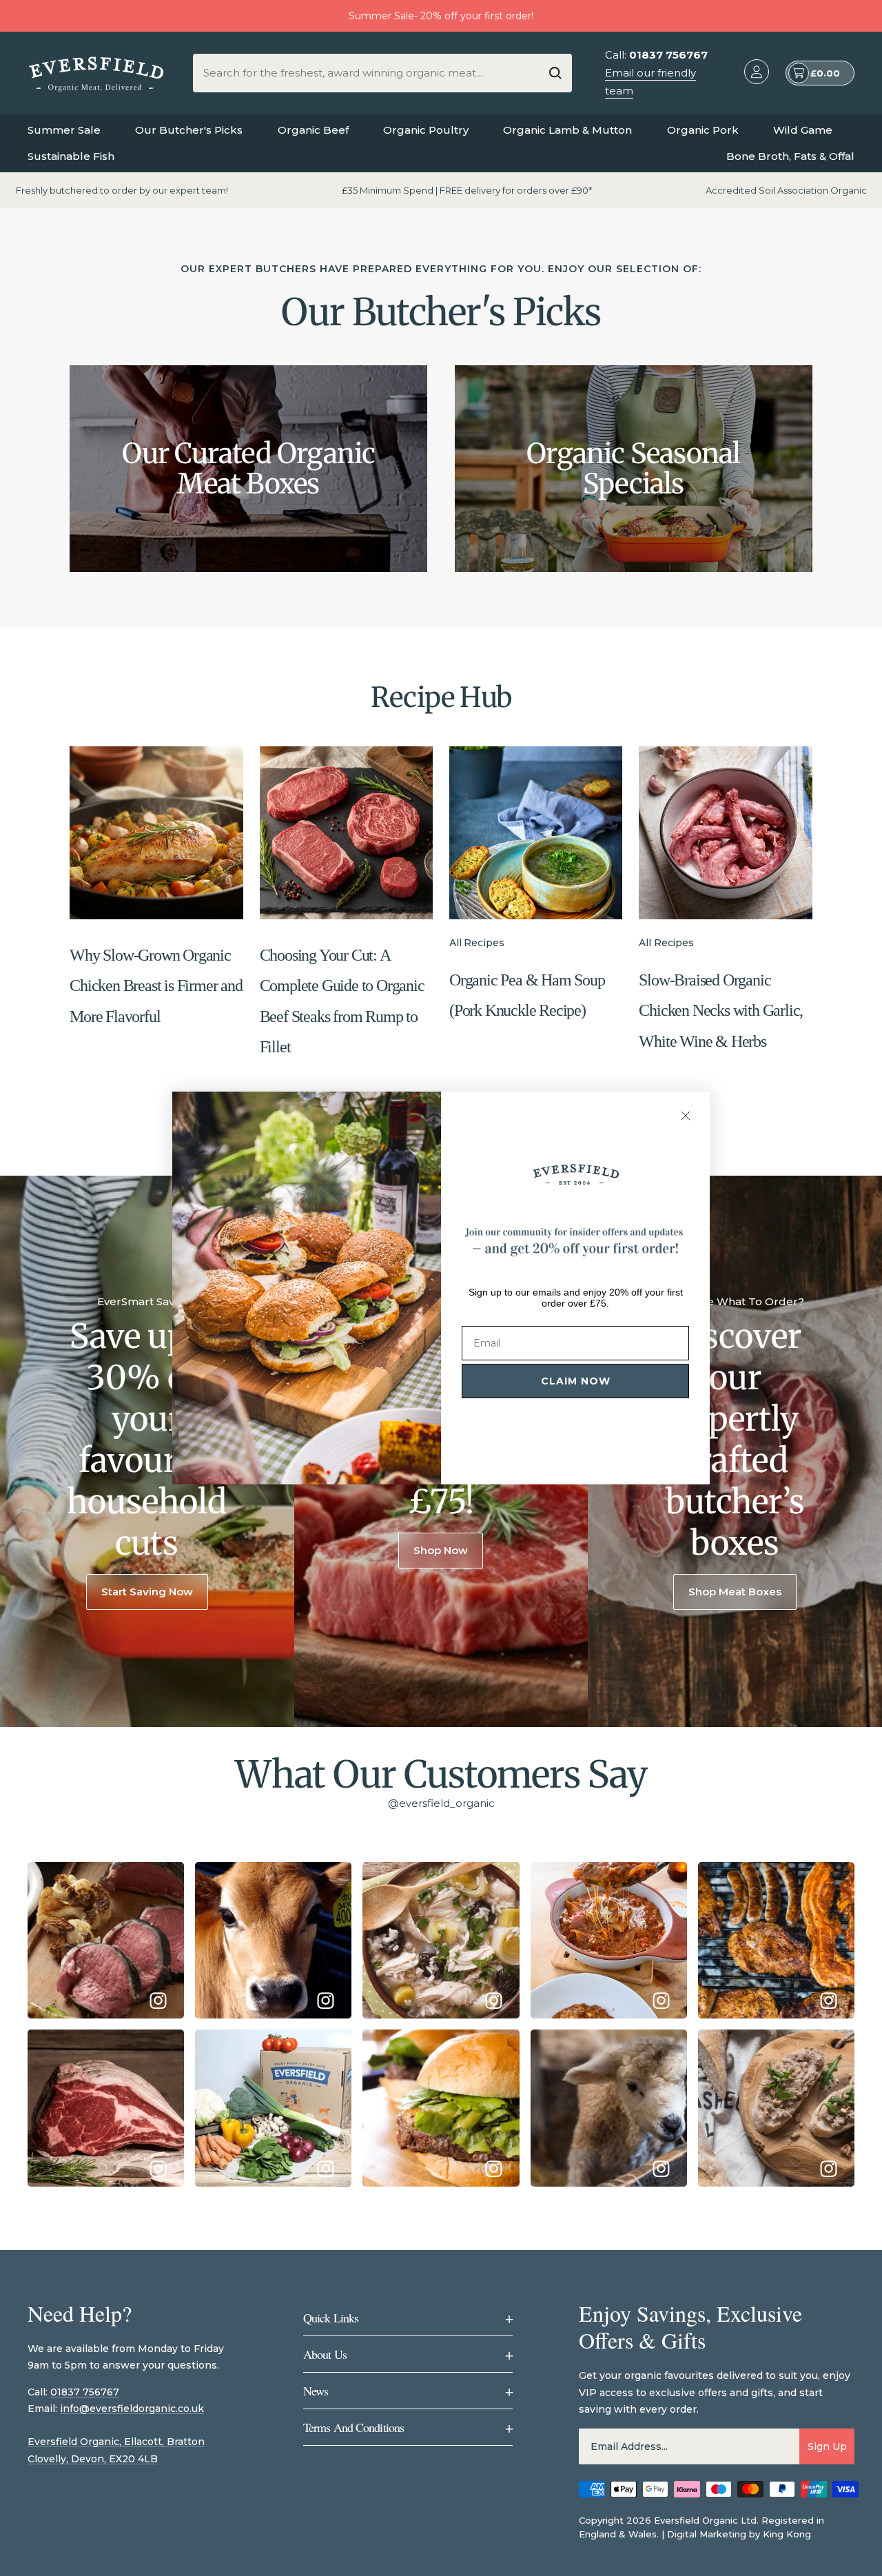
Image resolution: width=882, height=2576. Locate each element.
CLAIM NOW (576, 1381)
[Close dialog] (686, 1116)
